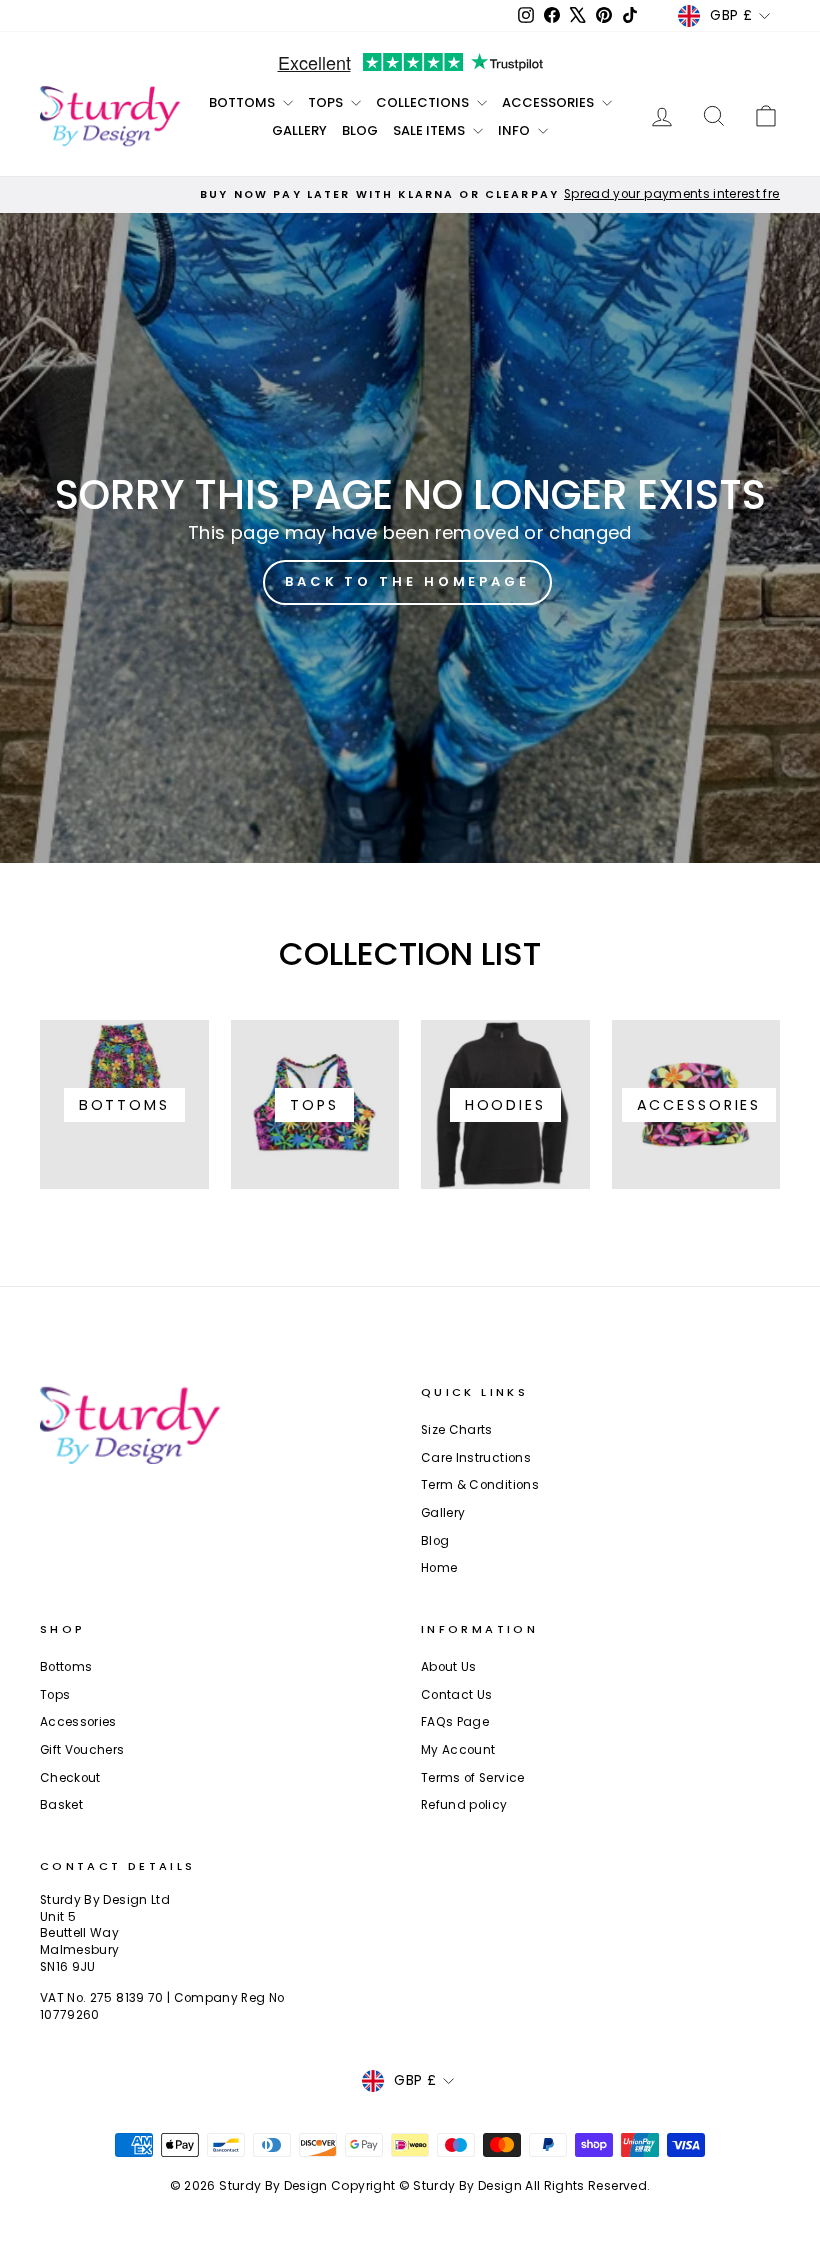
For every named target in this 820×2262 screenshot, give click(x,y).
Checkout (70, 1778)
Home (439, 1568)
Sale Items (430, 130)
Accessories (549, 102)
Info (515, 130)
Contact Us (457, 1695)
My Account (458, 1750)
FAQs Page (455, 1722)
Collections (424, 102)
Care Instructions (476, 1458)
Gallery (299, 130)
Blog (360, 130)
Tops (327, 102)
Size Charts (457, 1430)
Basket (61, 1805)
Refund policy (464, 1805)
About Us (449, 1667)
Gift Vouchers (82, 1750)
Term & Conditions (480, 1485)
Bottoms (243, 102)
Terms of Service (473, 1778)
